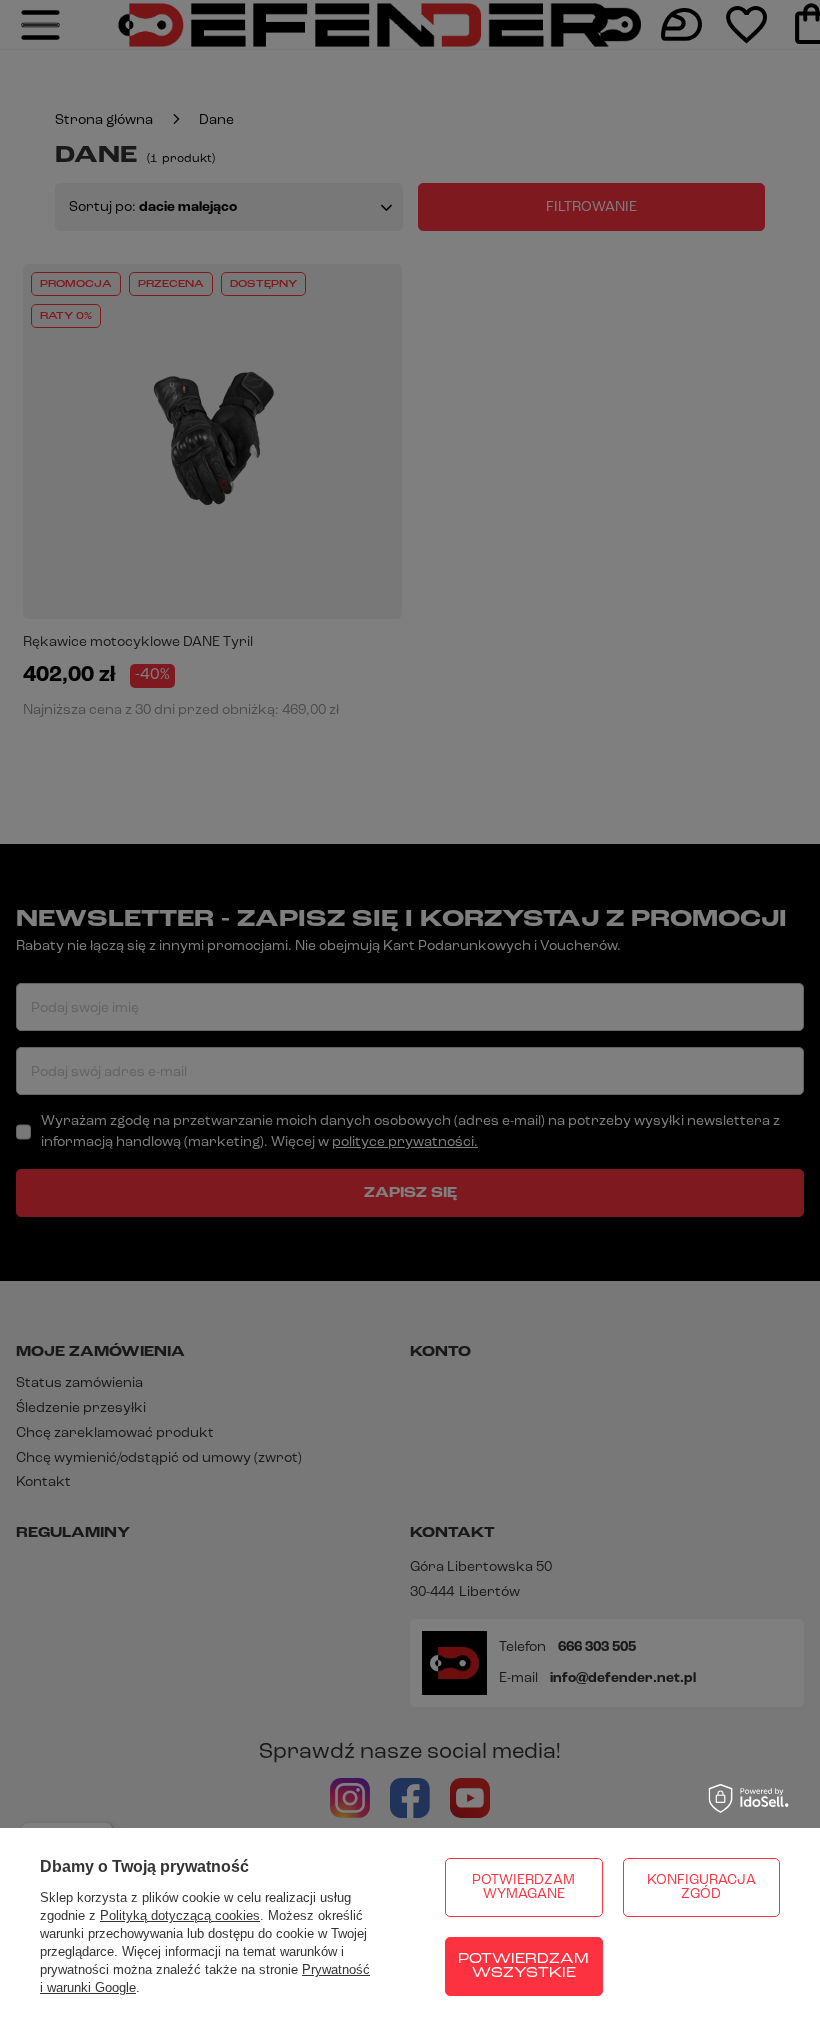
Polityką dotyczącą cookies (180, 1915)
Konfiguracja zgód (701, 1887)
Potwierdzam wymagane (523, 1887)
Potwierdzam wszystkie (523, 1966)
